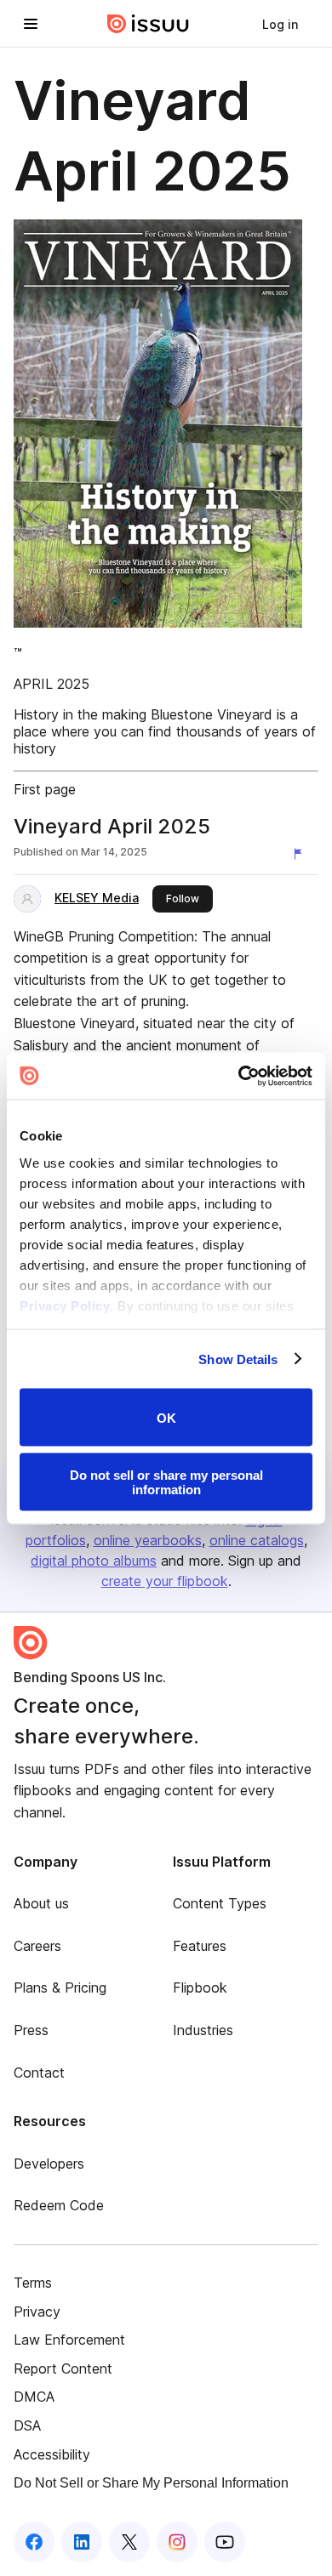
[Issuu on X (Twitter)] (129, 2542)
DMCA (34, 2397)
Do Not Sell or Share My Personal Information (151, 2483)
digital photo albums (94, 1561)
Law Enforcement (69, 2340)
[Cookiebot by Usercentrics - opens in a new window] (239, 1076)
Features (200, 1946)
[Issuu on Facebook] (34, 2542)
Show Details (238, 1359)
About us (41, 1903)
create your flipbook (165, 1581)
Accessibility (52, 2454)
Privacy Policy (65, 1305)
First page (45, 789)
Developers (49, 2164)
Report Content (63, 2368)
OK (166, 1417)
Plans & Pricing (60, 1987)
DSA (27, 2425)
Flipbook (200, 1987)
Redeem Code (59, 2205)
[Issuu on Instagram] (177, 2542)
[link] (280, 24)
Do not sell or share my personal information (166, 1481)
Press (31, 2030)
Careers (37, 1946)
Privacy (37, 2312)
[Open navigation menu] (31, 24)
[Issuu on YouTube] (225, 2542)
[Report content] (301, 854)
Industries (203, 2030)
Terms (33, 2283)
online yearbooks (148, 1540)
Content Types (220, 1903)
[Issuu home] (148, 24)
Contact (39, 2073)
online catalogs (257, 1540)
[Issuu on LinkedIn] (82, 2542)
